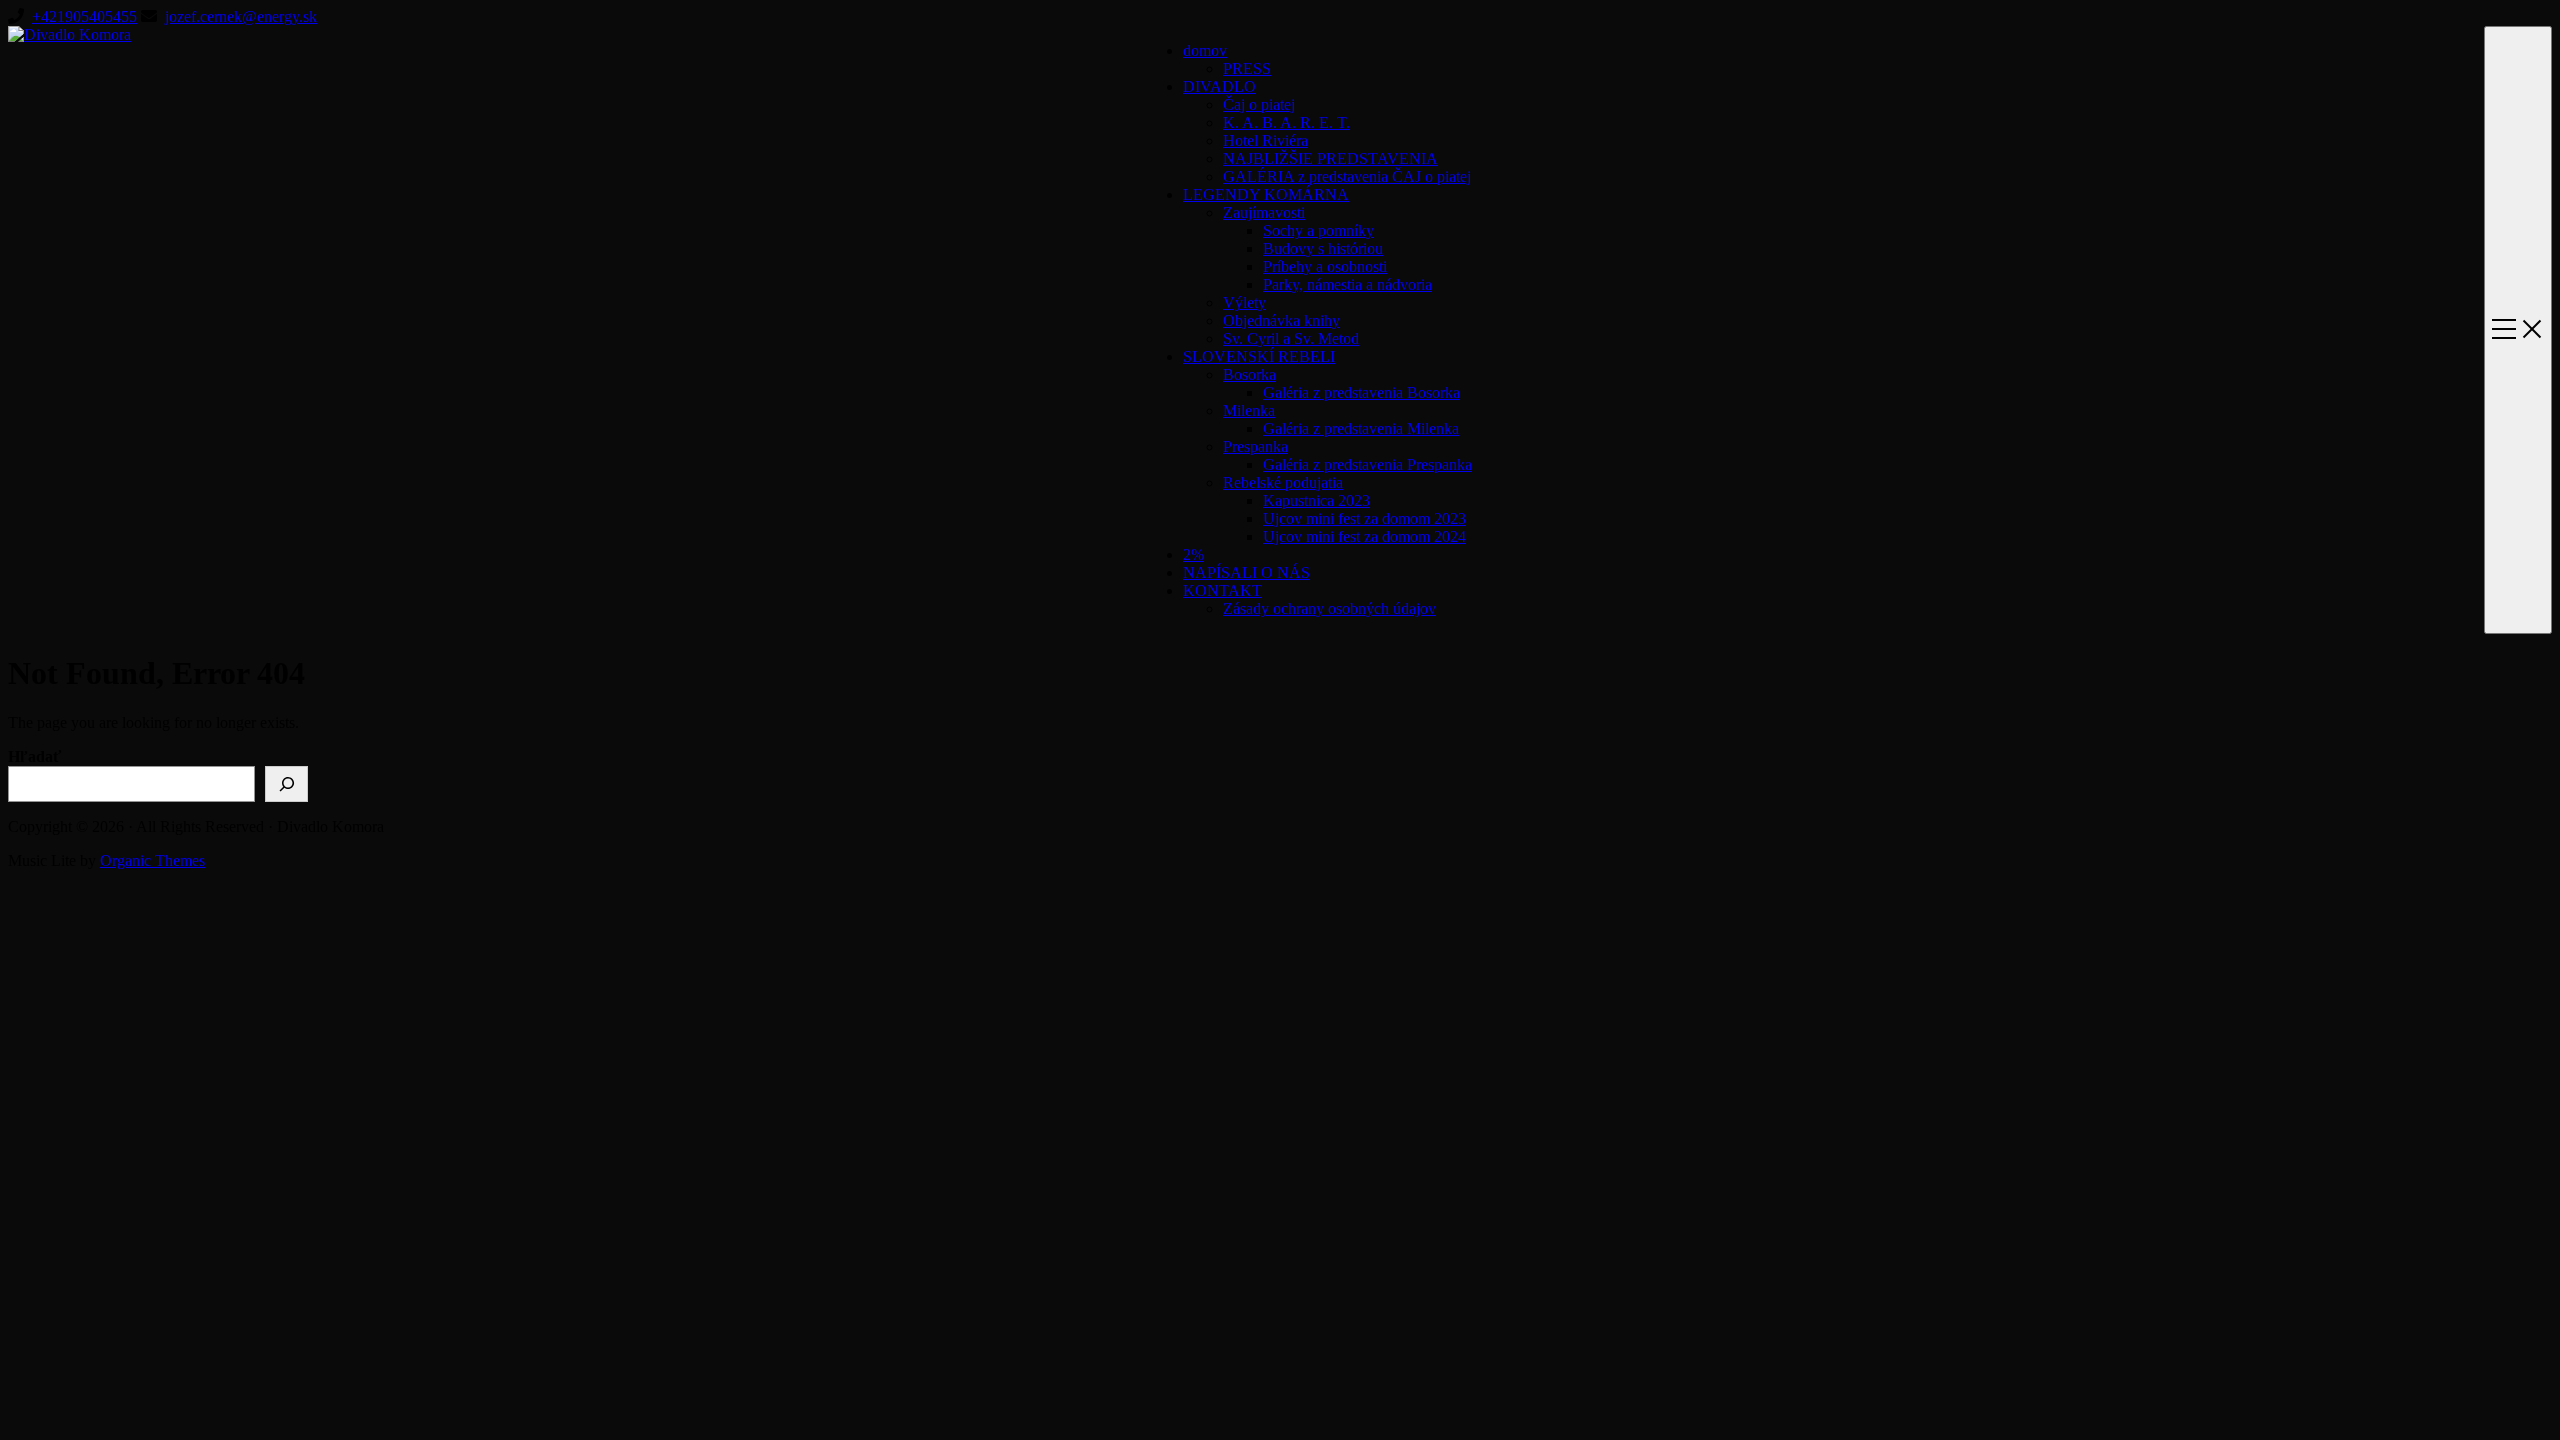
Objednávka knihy (1281, 320)
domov (1205, 50)
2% (1193, 554)
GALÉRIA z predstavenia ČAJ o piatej (1347, 176)
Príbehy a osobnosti (1325, 266)
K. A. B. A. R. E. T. (1286, 122)
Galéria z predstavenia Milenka (1361, 428)
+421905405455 (84, 16)
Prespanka (1255, 446)
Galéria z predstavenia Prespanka (1367, 464)
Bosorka (1249, 374)
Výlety (1244, 302)
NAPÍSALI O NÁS (1246, 572)
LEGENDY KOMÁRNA (1266, 194)
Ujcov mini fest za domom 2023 (1364, 518)
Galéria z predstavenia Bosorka (1361, 392)
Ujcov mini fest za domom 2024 (1364, 536)
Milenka (1249, 410)
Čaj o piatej (1259, 104)
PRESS (1247, 68)
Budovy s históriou (1323, 248)
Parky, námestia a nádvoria (1347, 284)
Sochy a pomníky (1318, 230)
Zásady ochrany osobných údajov (1329, 608)
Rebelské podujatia (1283, 482)
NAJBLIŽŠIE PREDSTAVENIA (1330, 158)
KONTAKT (1222, 590)
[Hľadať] (286, 784)
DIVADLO (1219, 86)
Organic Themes (152, 860)
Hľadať (34, 756)
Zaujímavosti (1264, 212)
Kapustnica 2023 (1316, 500)
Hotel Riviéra (1265, 140)
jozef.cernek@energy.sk (241, 16)
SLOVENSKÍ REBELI (1259, 356)
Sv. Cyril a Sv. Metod (1291, 338)
